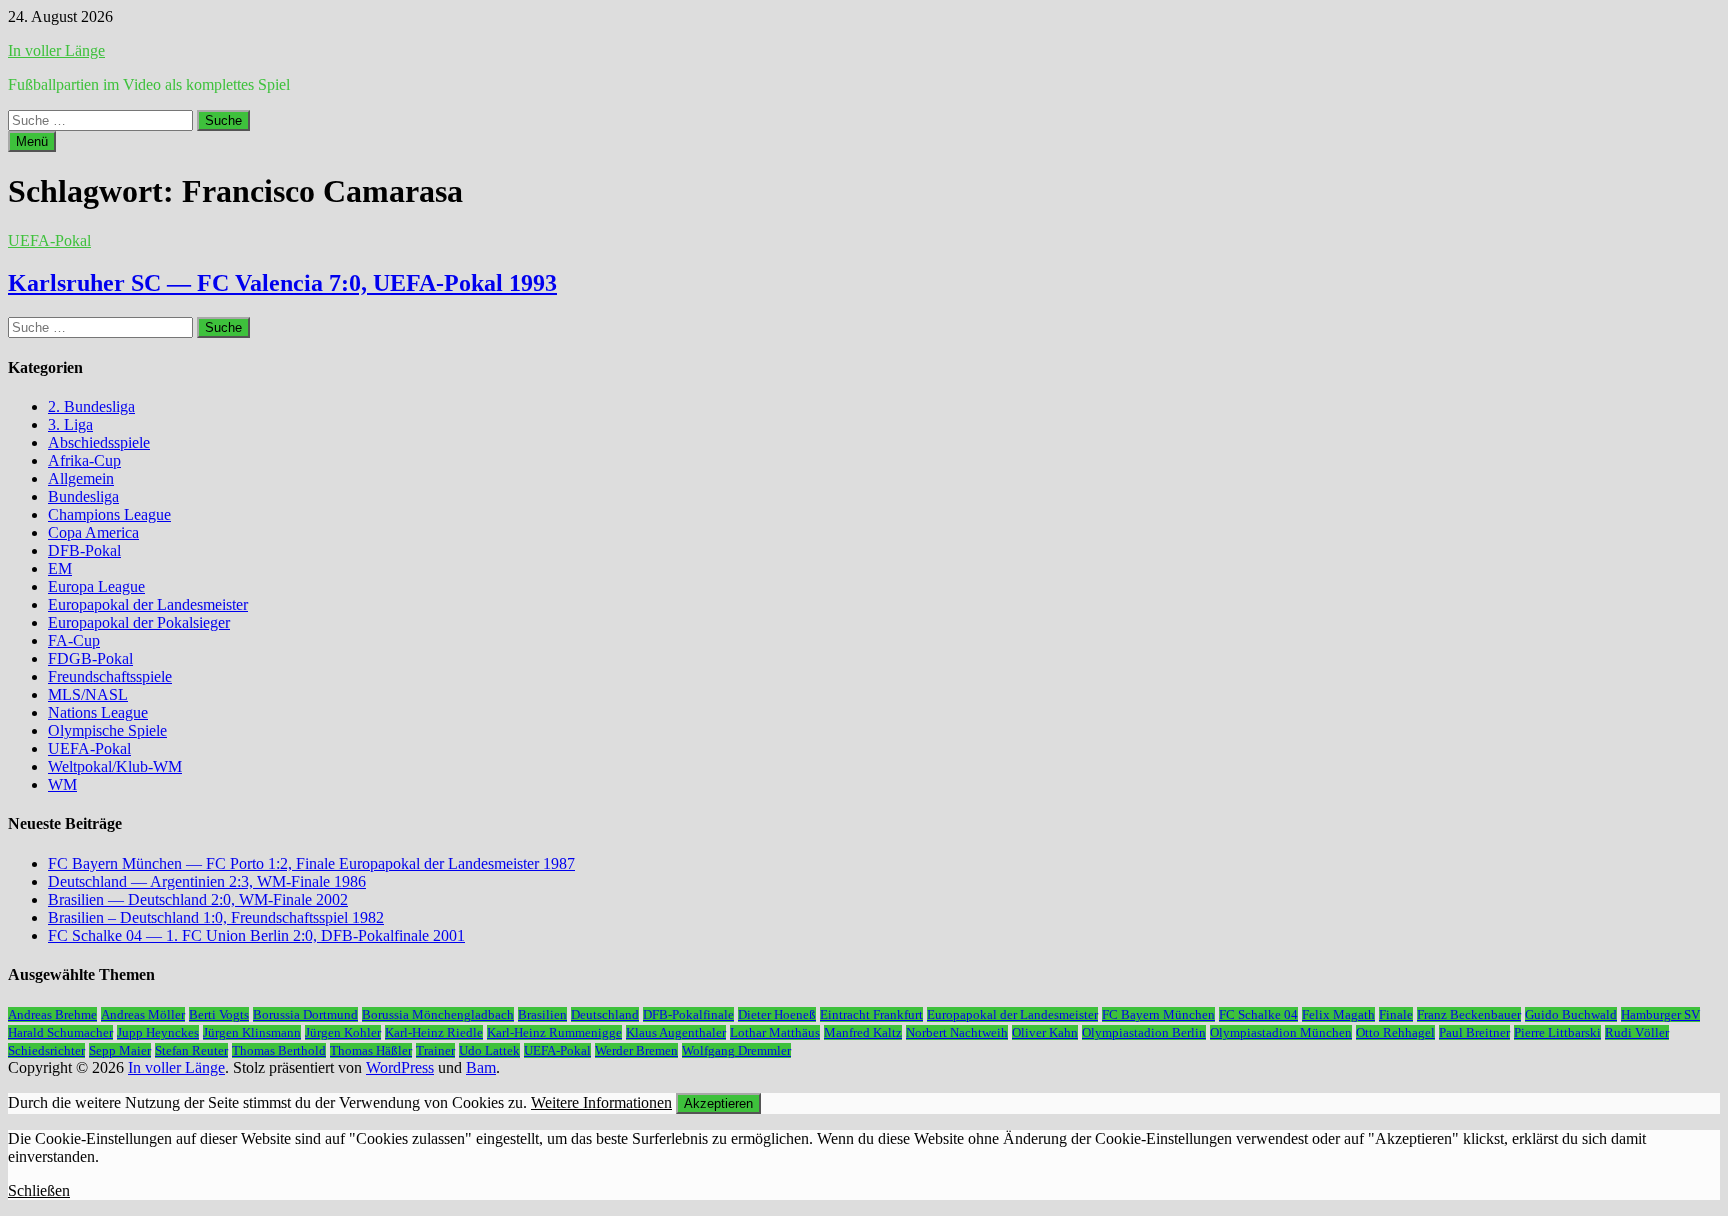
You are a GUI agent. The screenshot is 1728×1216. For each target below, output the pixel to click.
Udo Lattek (489, 1050)
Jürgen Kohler (343, 1032)
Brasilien (542, 1014)
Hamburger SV (1660, 1014)
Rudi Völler (1637, 1032)
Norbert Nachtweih (957, 1032)
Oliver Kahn (1045, 1032)
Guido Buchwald (1571, 1014)
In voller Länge (56, 50)
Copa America (93, 532)
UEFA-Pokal (49, 240)
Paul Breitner (1474, 1032)
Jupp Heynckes (158, 1032)
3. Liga (70, 424)
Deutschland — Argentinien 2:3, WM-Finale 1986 (207, 881)
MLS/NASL (88, 694)
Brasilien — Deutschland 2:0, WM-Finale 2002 (198, 899)
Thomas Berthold (279, 1050)
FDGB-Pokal (90, 658)
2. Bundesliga (91, 406)
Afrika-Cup (84, 460)
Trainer (435, 1050)
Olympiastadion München (1281, 1032)
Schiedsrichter (46, 1050)
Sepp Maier (120, 1050)
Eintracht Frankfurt (871, 1014)
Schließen (39, 1190)
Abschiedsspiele (99, 442)
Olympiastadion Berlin (1144, 1032)
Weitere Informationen (601, 1102)
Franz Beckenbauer (1469, 1014)
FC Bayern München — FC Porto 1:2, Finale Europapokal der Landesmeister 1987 (311, 863)
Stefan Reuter (191, 1050)
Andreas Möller (143, 1014)
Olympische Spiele (107, 730)
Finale (1396, 1014)
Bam (481, 1067)
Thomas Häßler (371, 1050)
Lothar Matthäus (775, 1032)
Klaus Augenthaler (676, 1032)
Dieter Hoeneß (777, 1014)
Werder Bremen (636, 1050)
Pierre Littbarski (1557, 1032)
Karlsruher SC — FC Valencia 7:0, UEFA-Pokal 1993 (282, 283)
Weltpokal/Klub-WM (115, 766)
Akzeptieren (718, 1103)
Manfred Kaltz (863, 1032)
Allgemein (81, 478)
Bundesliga (83, 496)
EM (60, 568)
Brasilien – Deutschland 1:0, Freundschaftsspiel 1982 (216, 917)
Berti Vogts (219, 1014)
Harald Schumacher (60, 1032)
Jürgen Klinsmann (252, 1032)
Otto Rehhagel (1395, 1032)
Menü (32, 141)
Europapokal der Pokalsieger (139, 622)
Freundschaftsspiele (110, 676)
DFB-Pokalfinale (688, 1014)
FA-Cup (74, 640)
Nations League (98, 712)
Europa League (96, 586)
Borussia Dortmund (305, 1014)
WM (62, 784)
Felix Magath (1338, 1014)
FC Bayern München (1158, 1014)
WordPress (400, 1067)
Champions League (109, 514)
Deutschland (605, 1014)
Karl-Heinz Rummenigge (554, 1032)
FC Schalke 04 (1258, 1014)
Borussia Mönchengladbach (438, 1014)
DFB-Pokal (84, 550)
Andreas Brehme (52, 1014)
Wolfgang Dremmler (736, 1050)
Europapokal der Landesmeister (148, 604)
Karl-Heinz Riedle (434, 1032)
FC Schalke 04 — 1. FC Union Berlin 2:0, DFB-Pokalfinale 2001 (256, 935)
